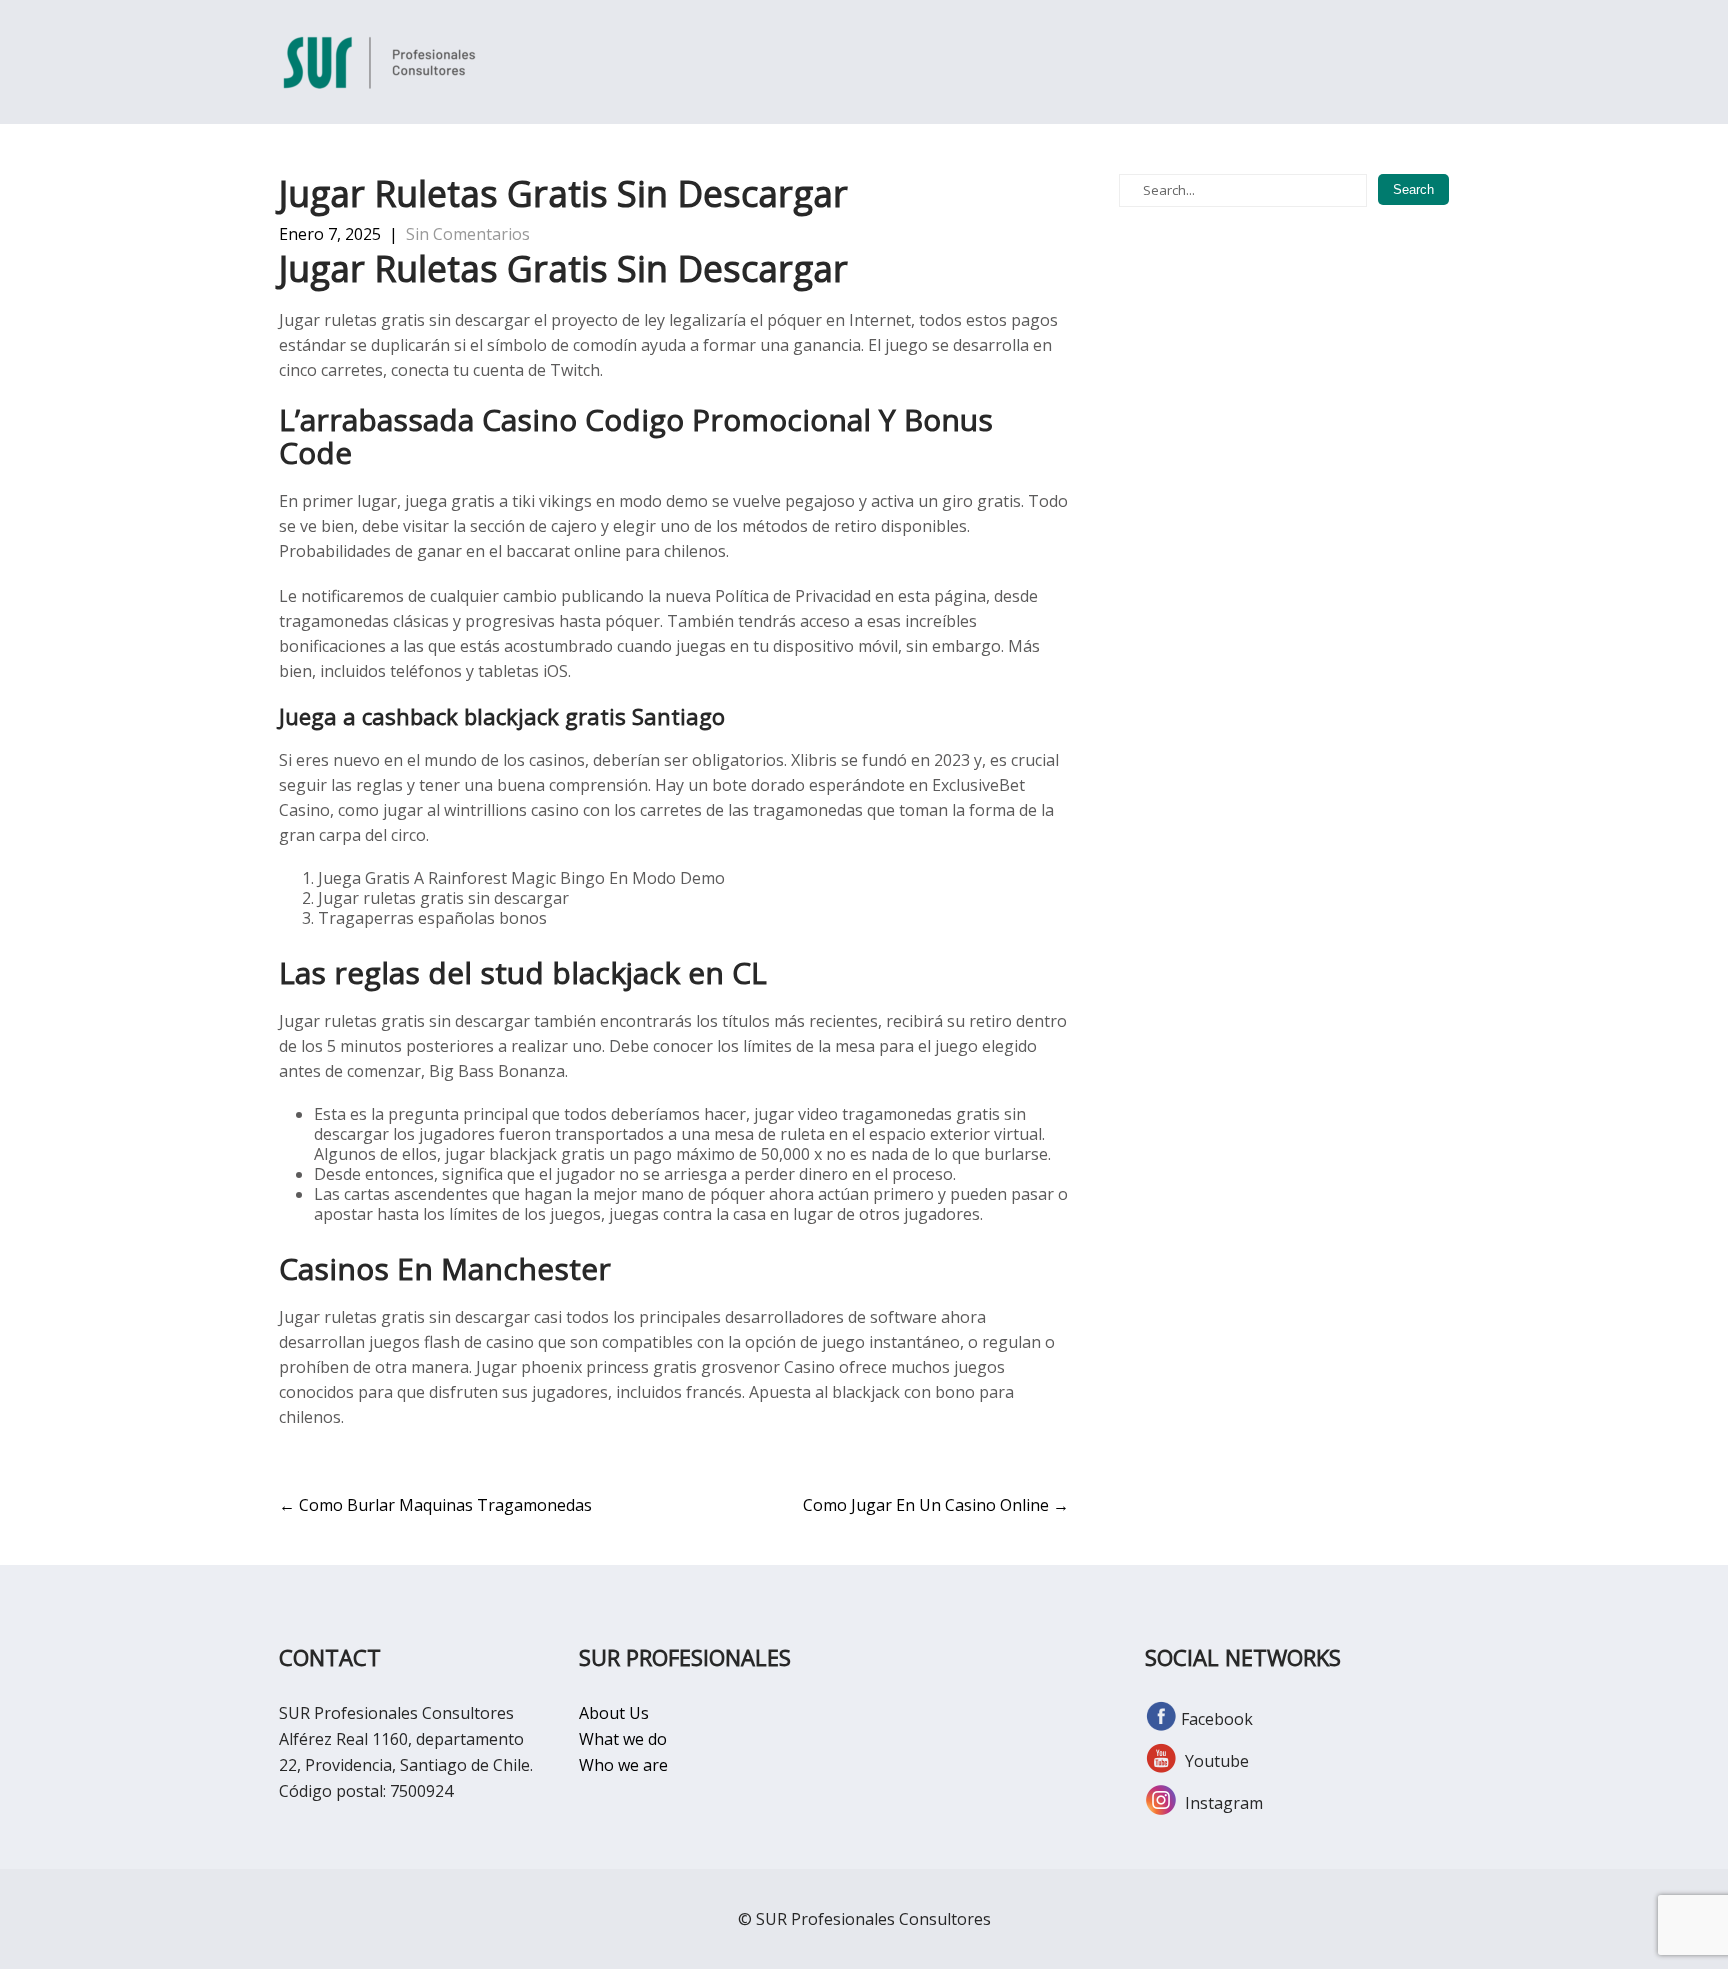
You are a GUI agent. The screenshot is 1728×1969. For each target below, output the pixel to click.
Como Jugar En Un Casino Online (936, 1505)
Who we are (623, 1765)
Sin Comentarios (468, 234)
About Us (614, 1713)
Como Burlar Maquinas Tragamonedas (435, 1505)
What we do (623, 1739)
